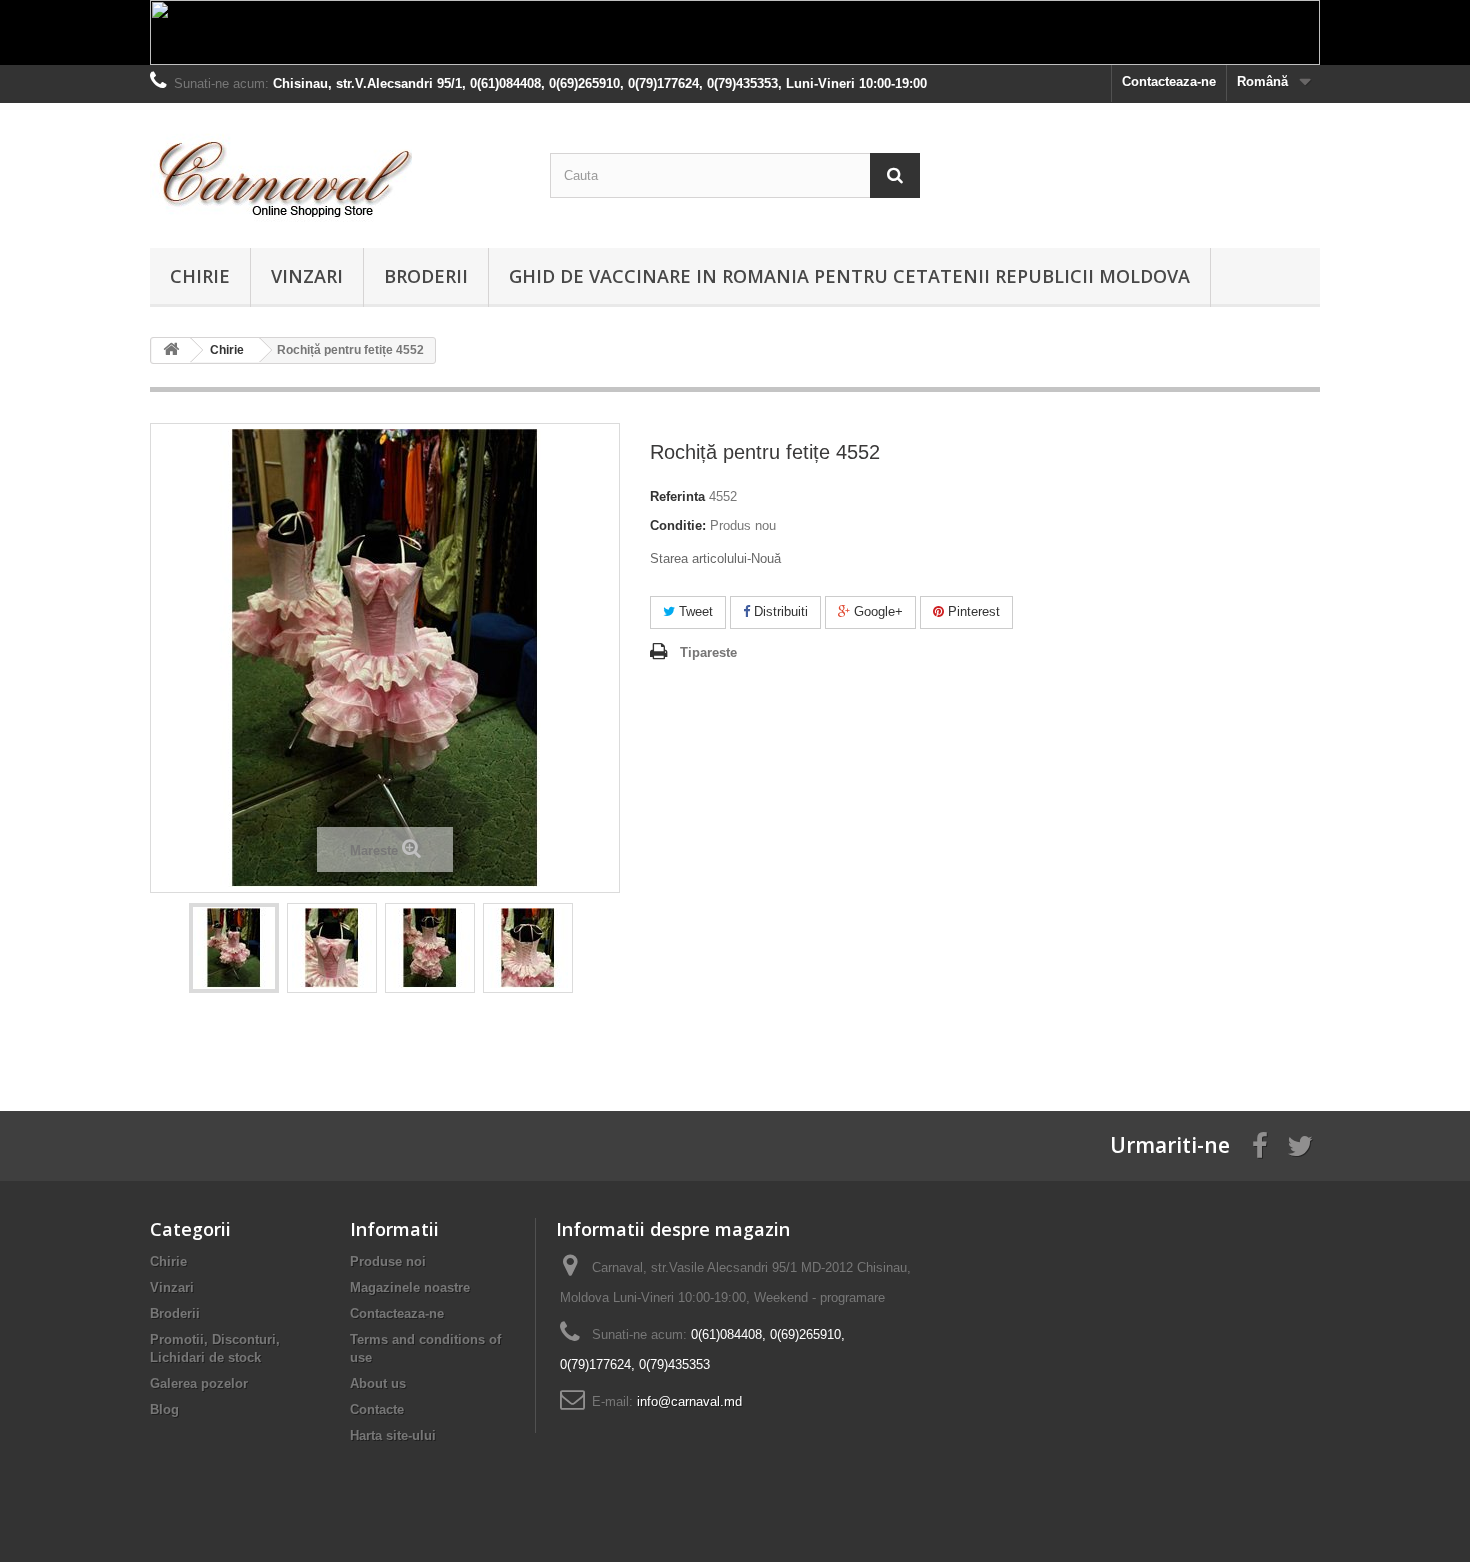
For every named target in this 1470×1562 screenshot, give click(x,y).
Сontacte (377, 1409)
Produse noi (388, 1261)
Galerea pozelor (199, 1383)
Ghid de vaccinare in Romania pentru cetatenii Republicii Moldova (849, 276)
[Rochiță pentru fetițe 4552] (234, 948)
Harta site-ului (393, 1435)
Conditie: (678, 525)
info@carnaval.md (689, 1401)
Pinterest (972, 611)
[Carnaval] (335, 170)
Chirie (200, 276)
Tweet (694, 611)
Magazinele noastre (410, 1287)
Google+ (876, 611)
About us (378, 1383)
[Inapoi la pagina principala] (171, 350)
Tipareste (708, 652)
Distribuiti (779, 611)
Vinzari (307, 276)
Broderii (426, 276)
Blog (164, 1409)
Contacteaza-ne (1169, 81)
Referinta (677, 496)
